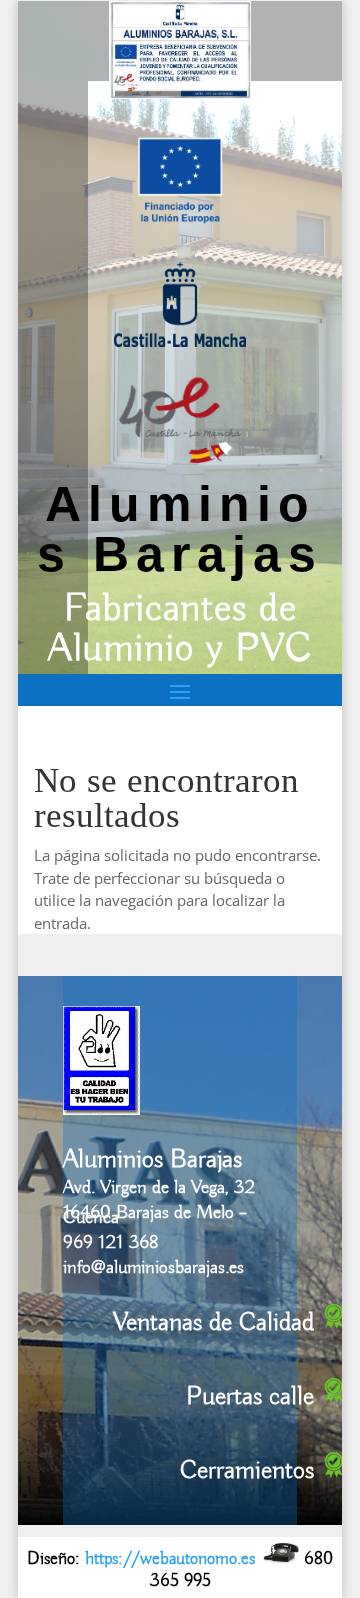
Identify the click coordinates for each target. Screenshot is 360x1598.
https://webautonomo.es (170, 1559)
